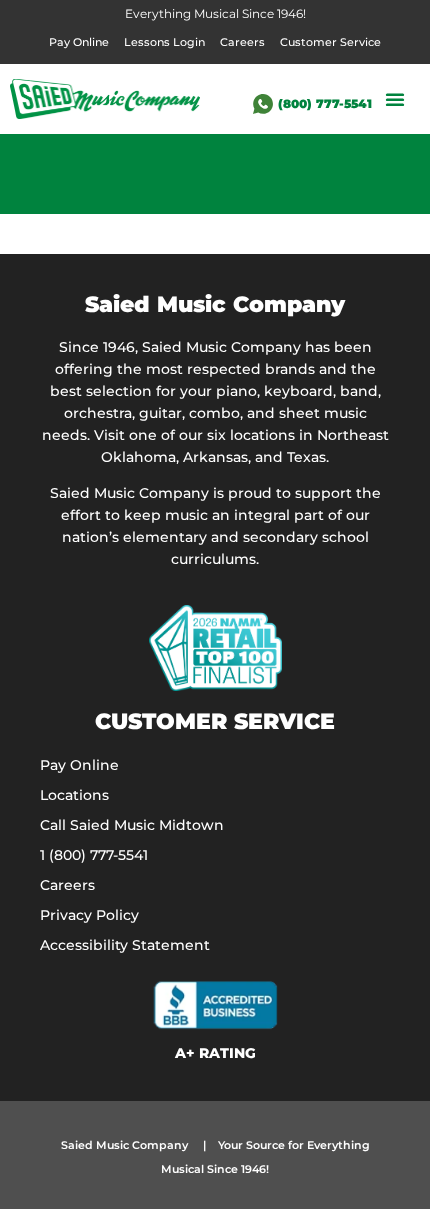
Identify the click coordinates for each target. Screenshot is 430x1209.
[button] (395, 99)
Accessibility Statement (125, 945)
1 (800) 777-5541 (94, 855)
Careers (242, 42)
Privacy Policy (89, 915)
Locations (74, 795)
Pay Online (79, 42)
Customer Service (330, 42)
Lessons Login (164, 42)
